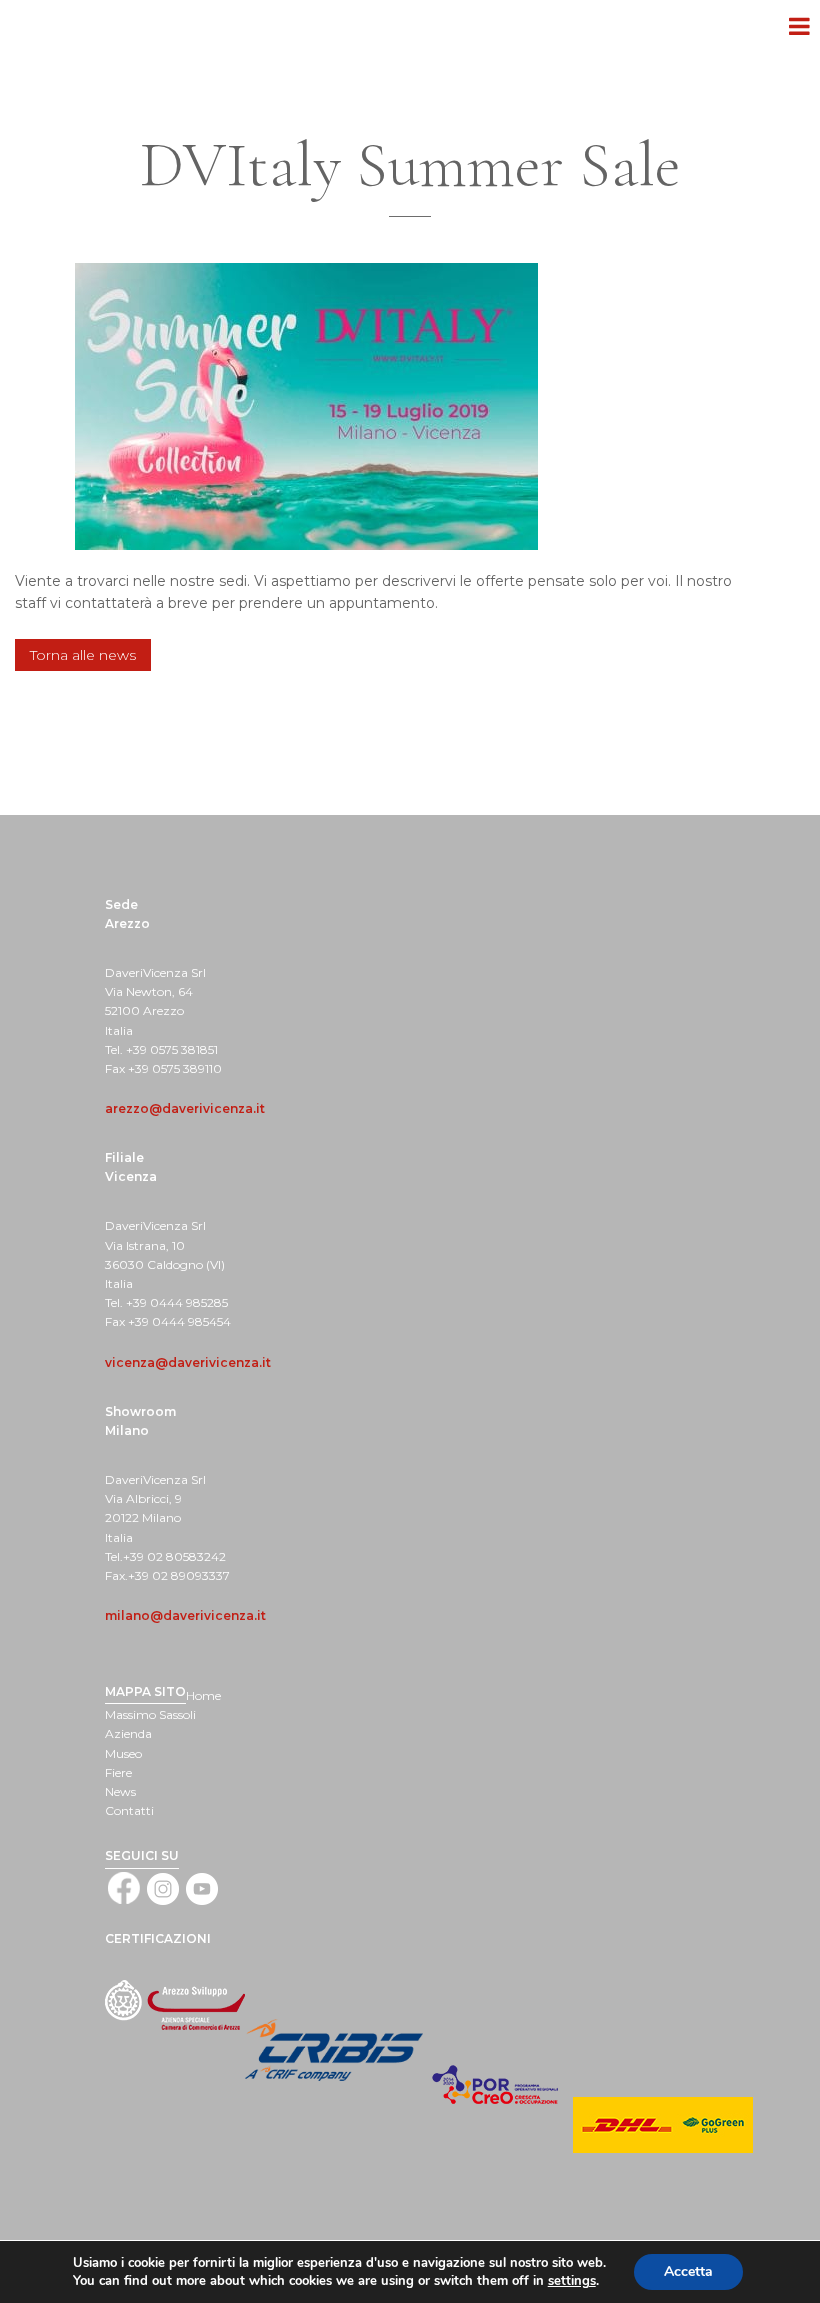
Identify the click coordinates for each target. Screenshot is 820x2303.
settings (572, 2281)
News (120, 1791)
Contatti (129, 1810)
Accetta (688, 2271)
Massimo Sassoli (150, 1714)
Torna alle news (83, 655)
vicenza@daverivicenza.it (188, 1362)
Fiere (118, 1772)
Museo (123, 1753)
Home (203, 1695)
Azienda (128, 1733)
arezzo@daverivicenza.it (185, 1108)
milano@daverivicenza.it (185, 1615)
